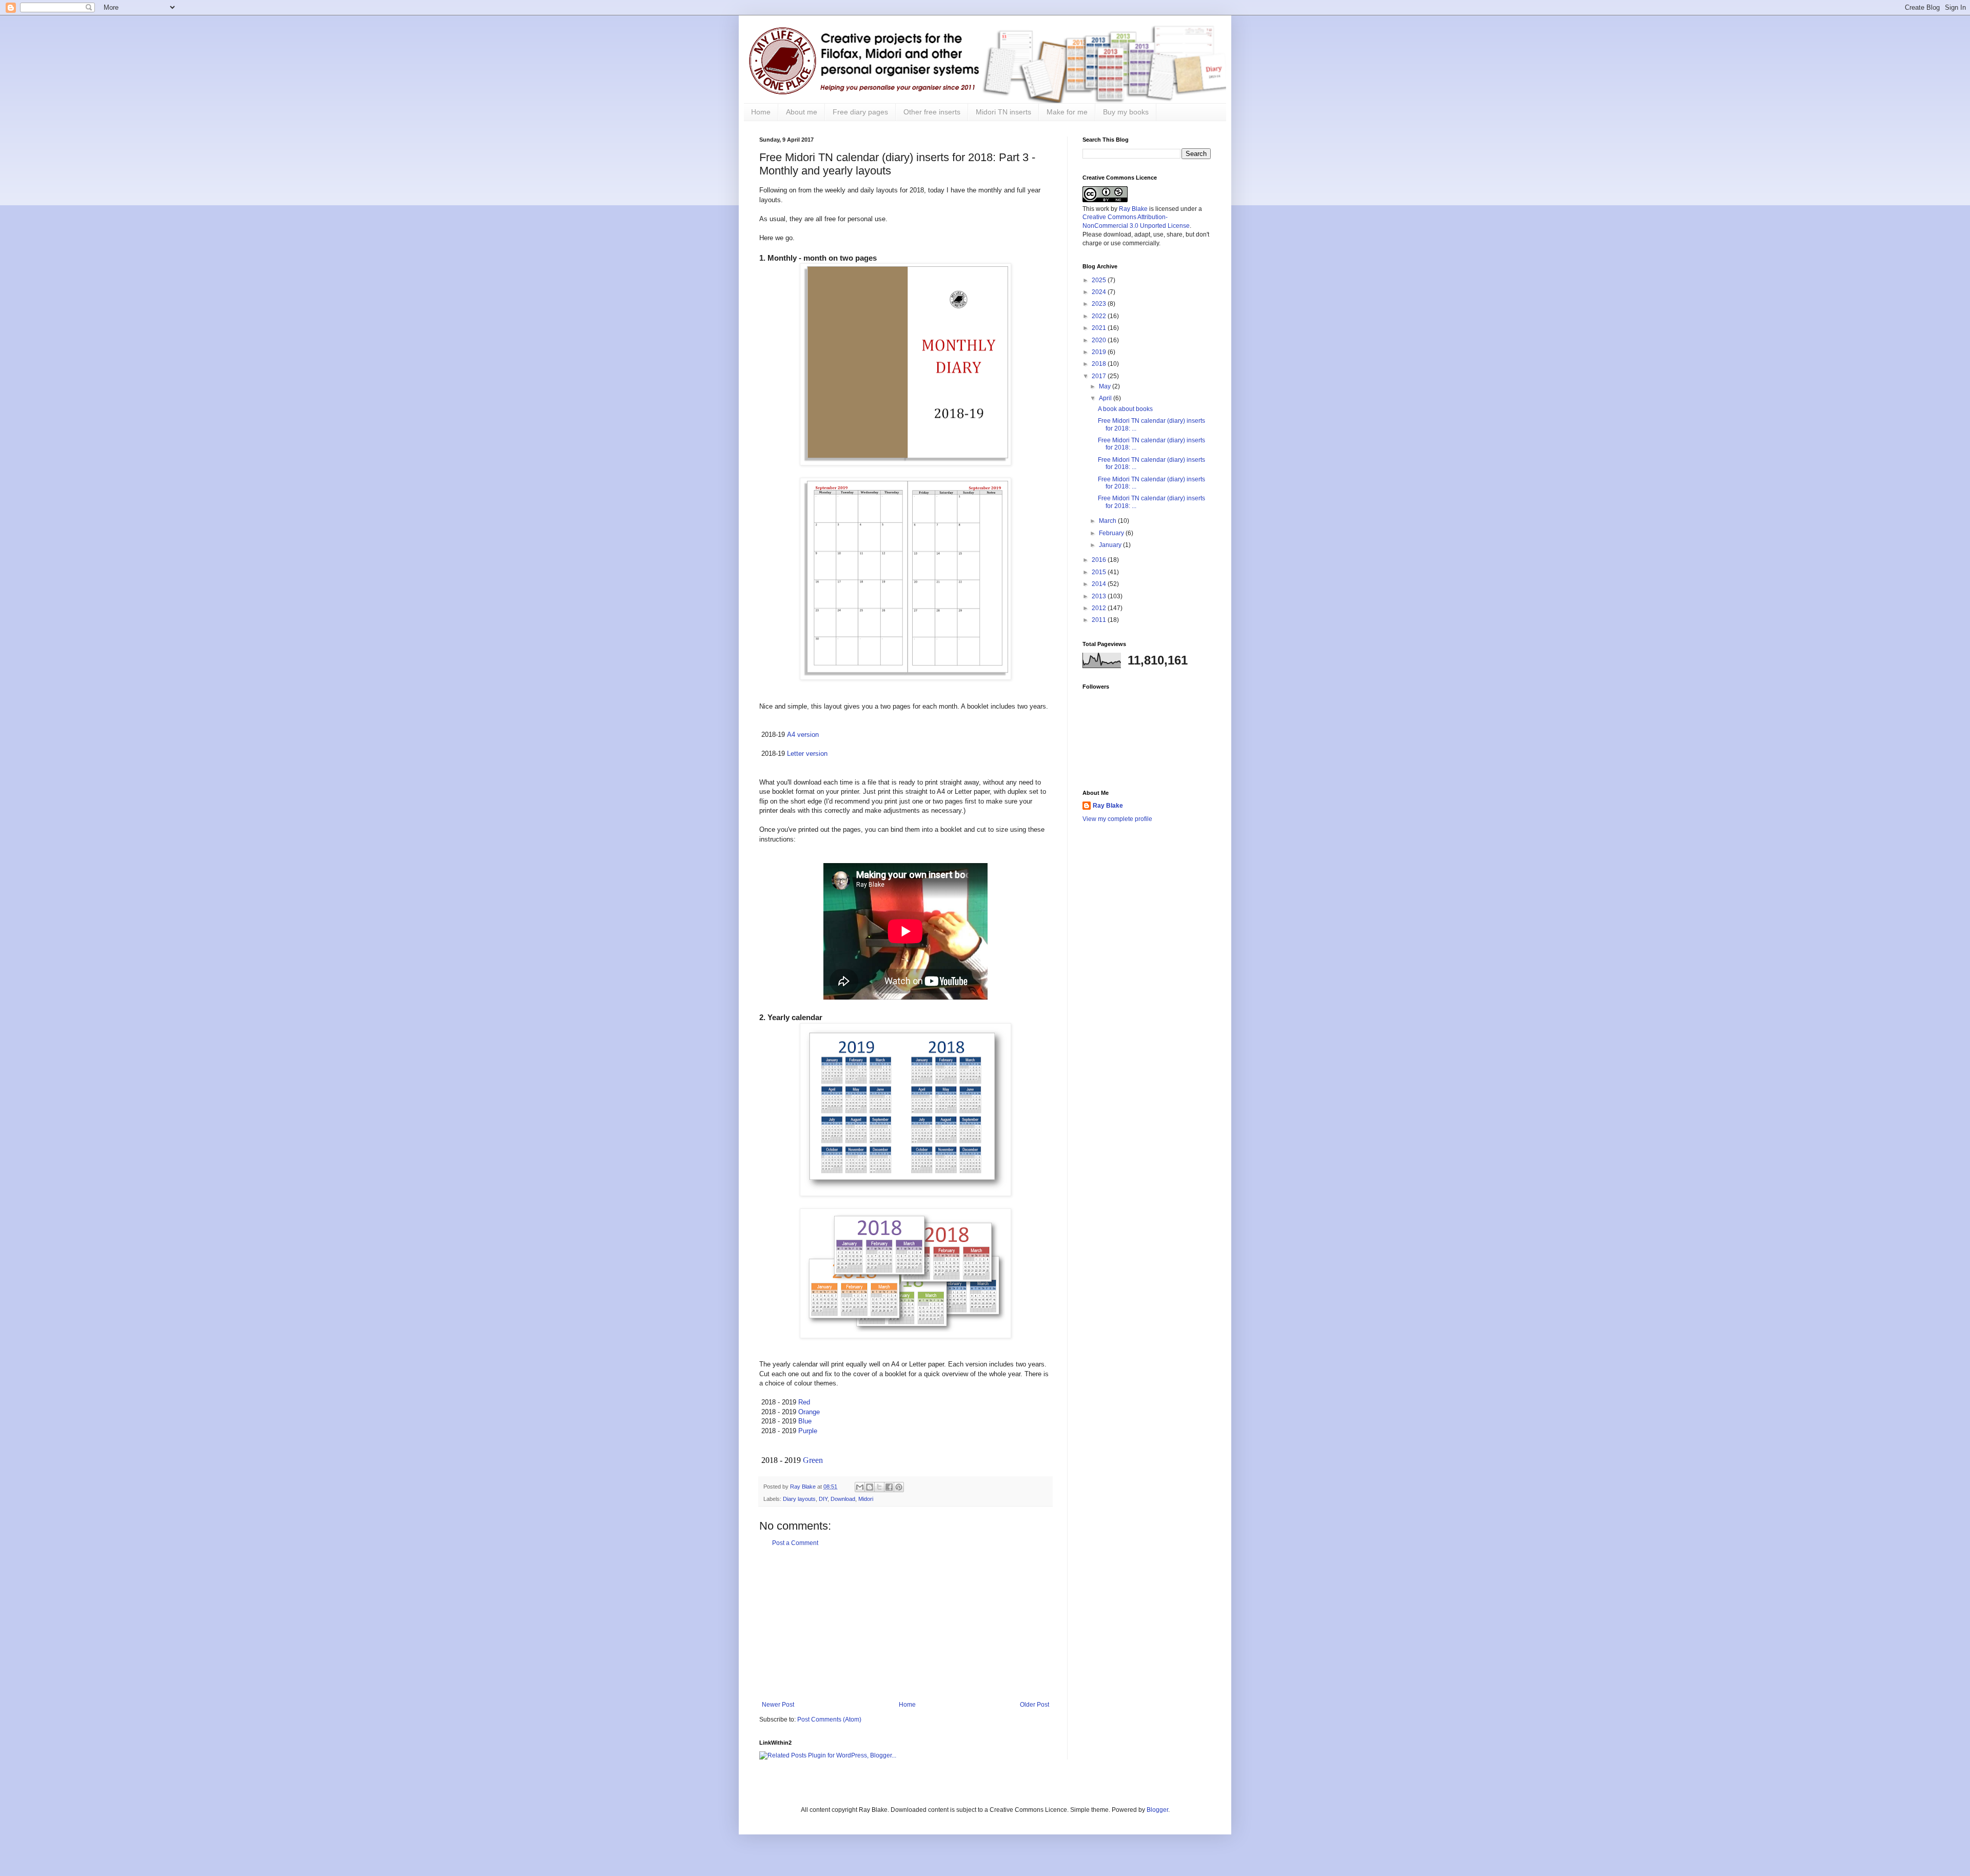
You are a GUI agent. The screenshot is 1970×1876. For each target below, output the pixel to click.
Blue (805, 1421)
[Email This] (860, 1487)
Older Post (1035, 1705)
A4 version (803, 735)
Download (843, 1499)
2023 (1100, 304)
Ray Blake (1133, 209)
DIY (823, 1499)
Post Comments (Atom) (829, 1719)
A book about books (1125, 409)
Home (761, 112)
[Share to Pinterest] (899, 1487)
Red (804, 1402)
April (1106, 398)
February (1112, 533)
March (1108, 521)
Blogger (1157, 1810)
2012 (1100, 608)
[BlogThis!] (870, 1487)
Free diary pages (860, 112)
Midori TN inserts (1003, 112)
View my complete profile (1117, 819)
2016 (1100, 560)
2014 (1100, 584)
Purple (808, 1431)
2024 (1100, 292)
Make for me (1067, 112)
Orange (809, 1412)
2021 (1100, 328)
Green (813, 1460)
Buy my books (1126, 112)
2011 (1100, 620)
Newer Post (778, 1705)
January (1111, 545)
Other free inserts (932, 112)
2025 (1100, 280)
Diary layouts (799, 1499)
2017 (1100, 376)
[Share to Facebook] (889, 1487)
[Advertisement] (905, 1624)
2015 (1100, 572)
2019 (1100, 352)
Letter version (807, 754)
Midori (866, 1499)
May (1106, 386)
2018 (1100, 364)
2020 (1100, 340)
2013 (1100, 596)
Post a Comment (795, 1543)
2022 (1100, 316)
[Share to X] (879, 1487)
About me (802, 112)
